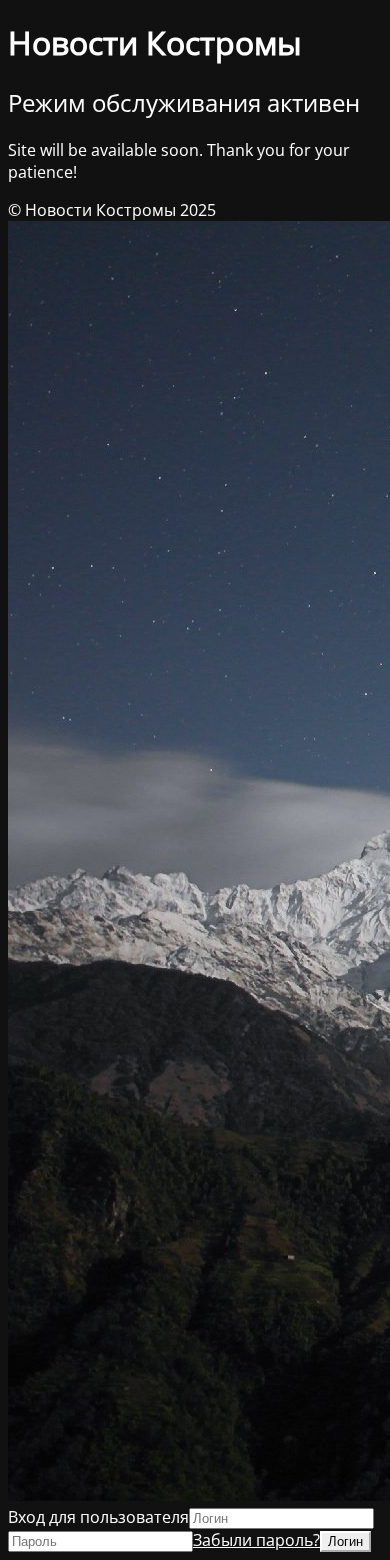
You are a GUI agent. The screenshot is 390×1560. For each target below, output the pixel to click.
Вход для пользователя (98, 1517)
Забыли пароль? (256, 1540)
